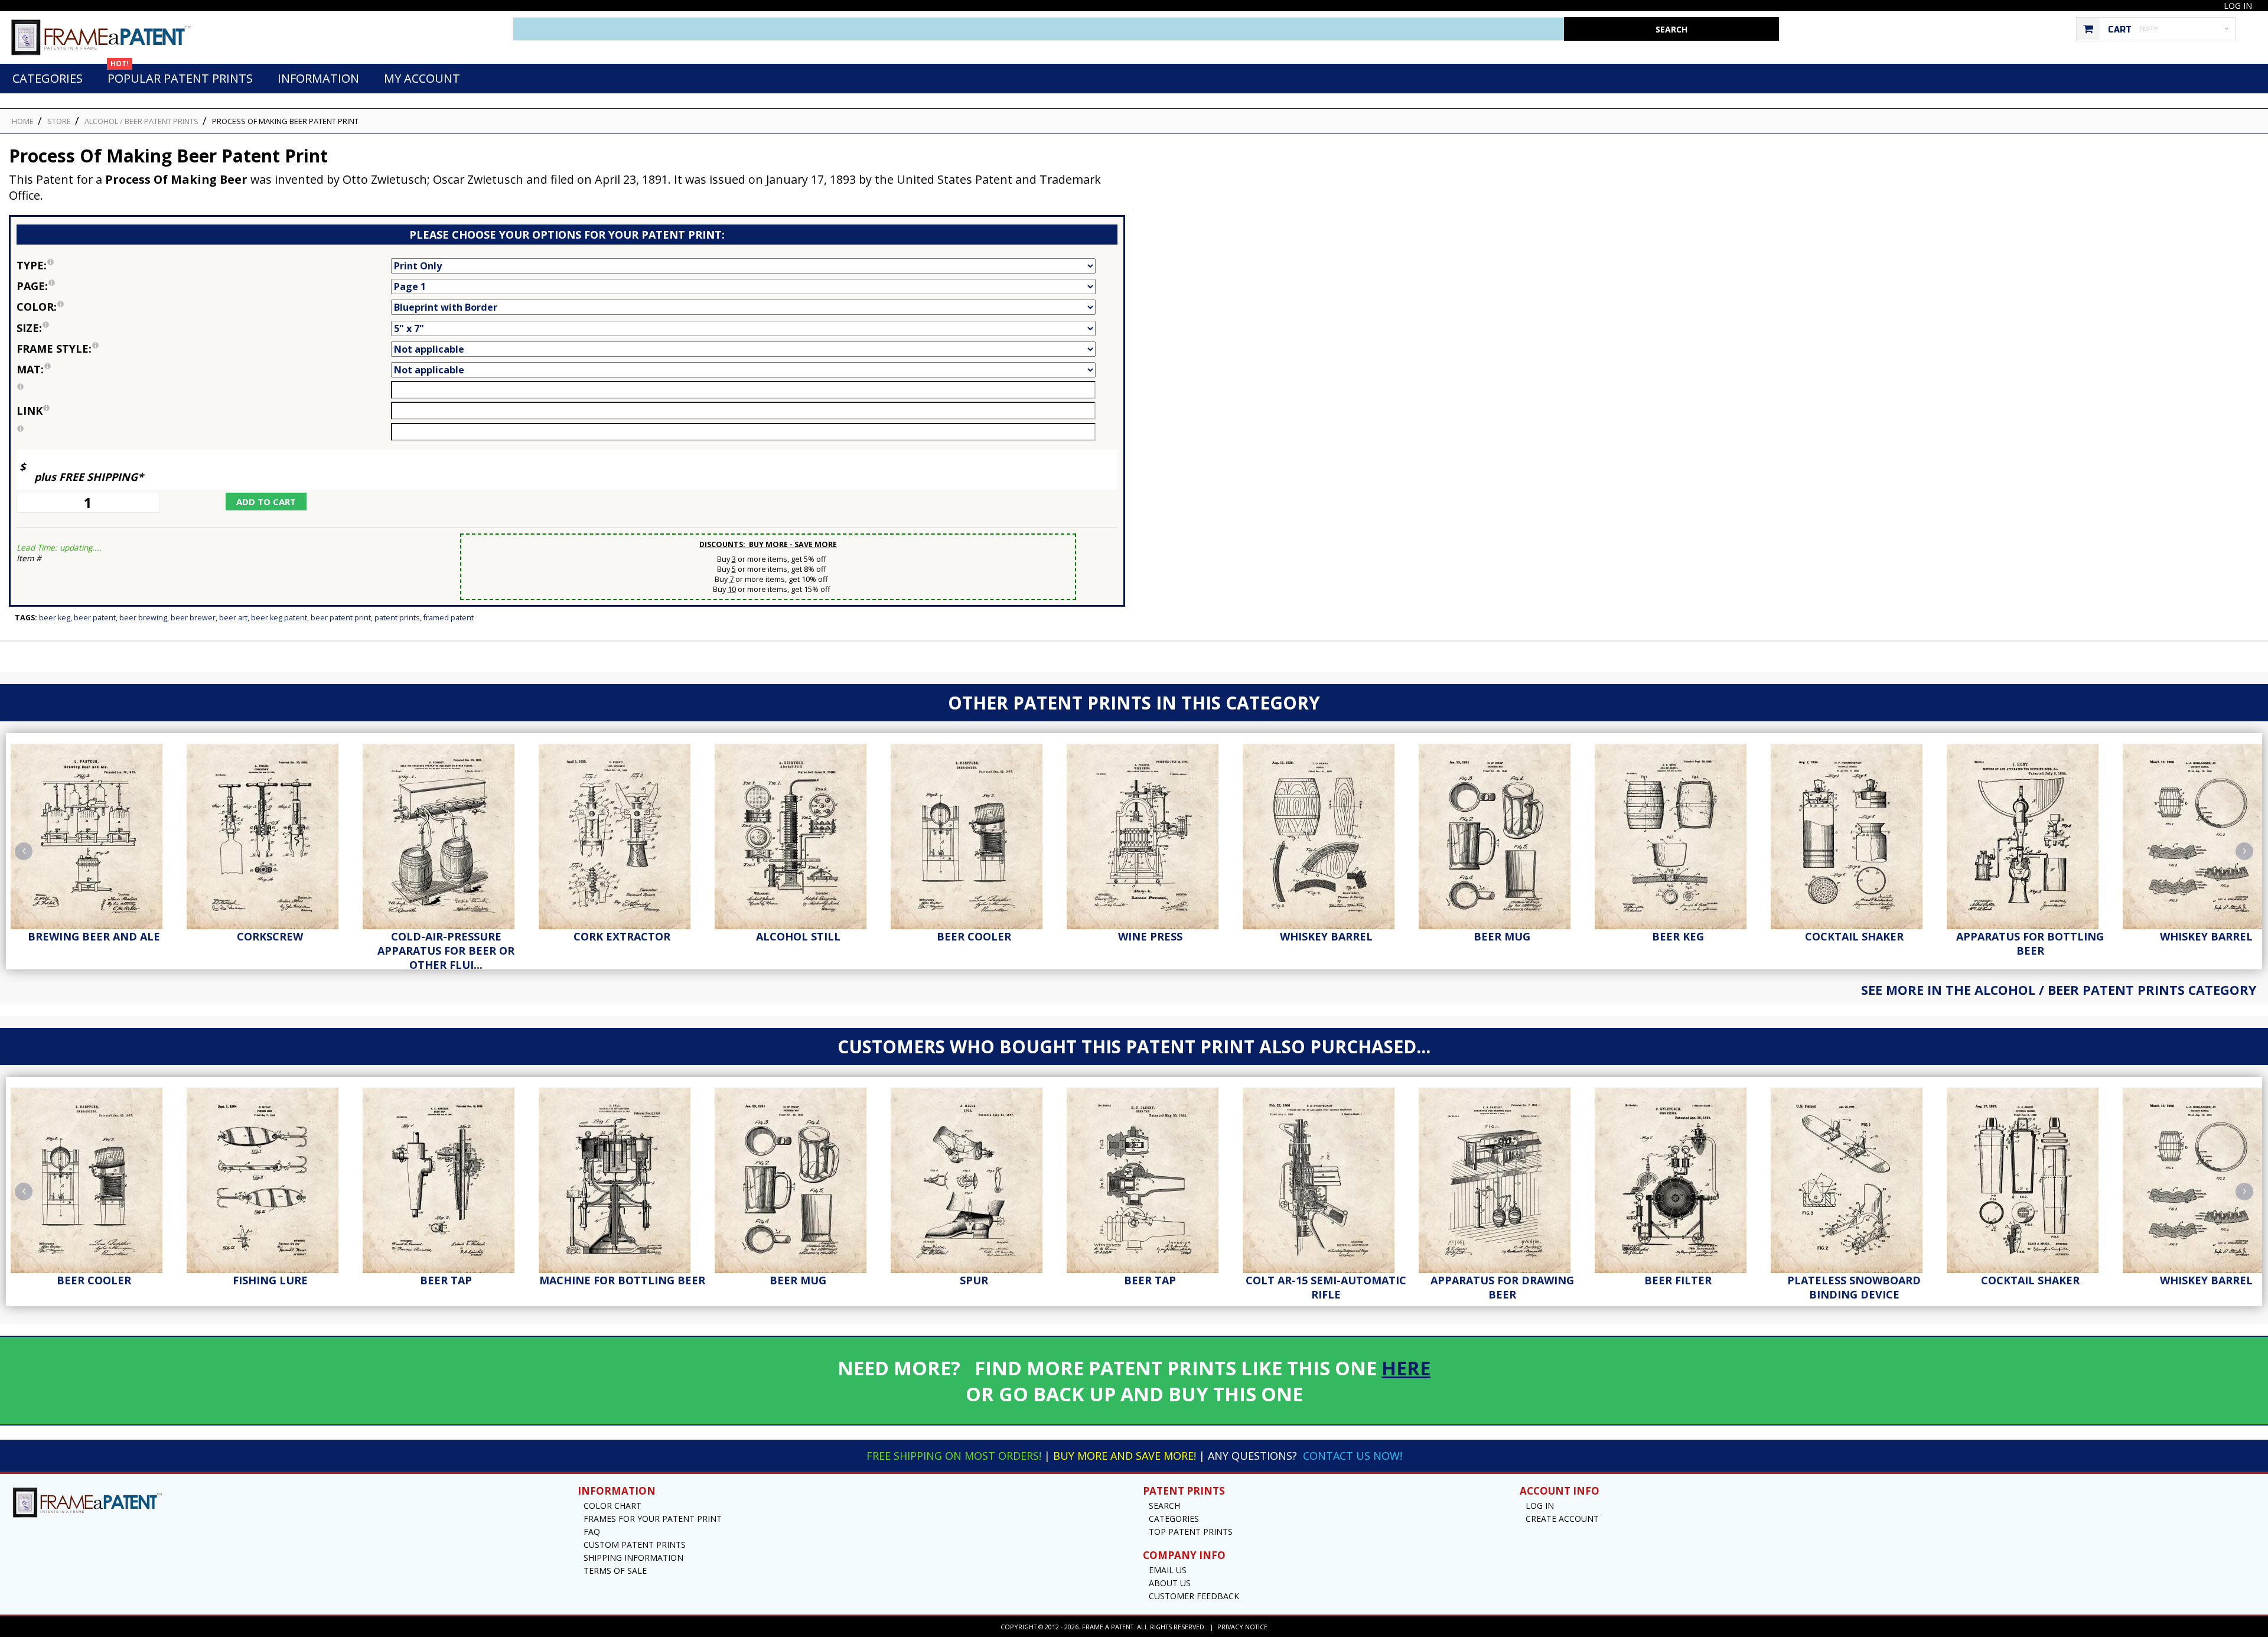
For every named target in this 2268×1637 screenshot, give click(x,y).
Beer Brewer (193, 618)
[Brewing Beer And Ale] (94, 834)
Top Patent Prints (1191, 1532)
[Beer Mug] (1502, 834)
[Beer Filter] (1678, 1177)
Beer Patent (95, 618)
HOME (23, 121)
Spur (974, 1280)
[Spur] (974, 1177)
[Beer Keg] (1678, 834)
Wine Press (1150, 936)
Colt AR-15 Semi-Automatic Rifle (1326, 1287)
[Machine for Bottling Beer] (622, 1177)
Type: (104, 264)
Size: (89, 327)
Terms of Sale (615, 1571)
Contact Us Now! (1353, 1456)
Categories (48, 78)
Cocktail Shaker (1854, 936)
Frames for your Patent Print (653, 1519)
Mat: (102, 368)
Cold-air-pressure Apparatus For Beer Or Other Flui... (446, 951)
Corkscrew (270, 936)
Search (1164, 1506)
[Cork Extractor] (622, 834)
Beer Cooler (974, 936)
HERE (1406, 1368)
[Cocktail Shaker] (1854, 834)
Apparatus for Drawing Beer (1502, 1287)
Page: (104, 285)
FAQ (592, 1532)
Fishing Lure (270, 1280)
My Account (422, 78)
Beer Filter (1678, 1280)
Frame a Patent (1108, 1627)
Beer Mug (1502, 936)
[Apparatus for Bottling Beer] (2030, 834)
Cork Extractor (622, 936)
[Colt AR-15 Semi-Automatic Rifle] (1326, 1177)
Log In (2238, 6)
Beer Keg (55, 618)
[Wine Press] (1150, 834)
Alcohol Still (798, 936)
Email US (1168, 1570)
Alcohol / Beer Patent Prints (141, 121)
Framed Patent (449, 618)
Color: (100, 306)
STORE (59, 121)
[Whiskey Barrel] (1326, 834)
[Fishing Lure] (270, 1177)
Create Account (1562, 1519)
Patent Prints (397, 618)
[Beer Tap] (446, 1177)
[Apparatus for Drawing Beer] (1502, 1177)
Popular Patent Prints (180, 75)
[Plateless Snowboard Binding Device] (1854, 1177)
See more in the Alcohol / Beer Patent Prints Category (2059, 990)
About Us (1170, 1583)
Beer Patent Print (341, 618)
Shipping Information (633, 1558)
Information (318, 78)
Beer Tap (446, 1280)
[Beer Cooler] (974, 834)
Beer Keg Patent (279, 618)
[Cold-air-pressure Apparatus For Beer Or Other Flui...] (446, 834)
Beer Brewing (143, 618)
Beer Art (233, 618)
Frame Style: (125, 348)
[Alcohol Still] (798, 834)
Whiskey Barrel (1326, 936)
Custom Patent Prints (635, 1545)
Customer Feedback (1194, 1596)
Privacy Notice (1242, 1627)
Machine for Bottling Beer (622, 1280)
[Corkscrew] (270, 834)
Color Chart (612, 1506)
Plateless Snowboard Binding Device (1854, 1287)
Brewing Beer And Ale (94, 936)
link (30, 411)
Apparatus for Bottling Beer (2030, 943)
